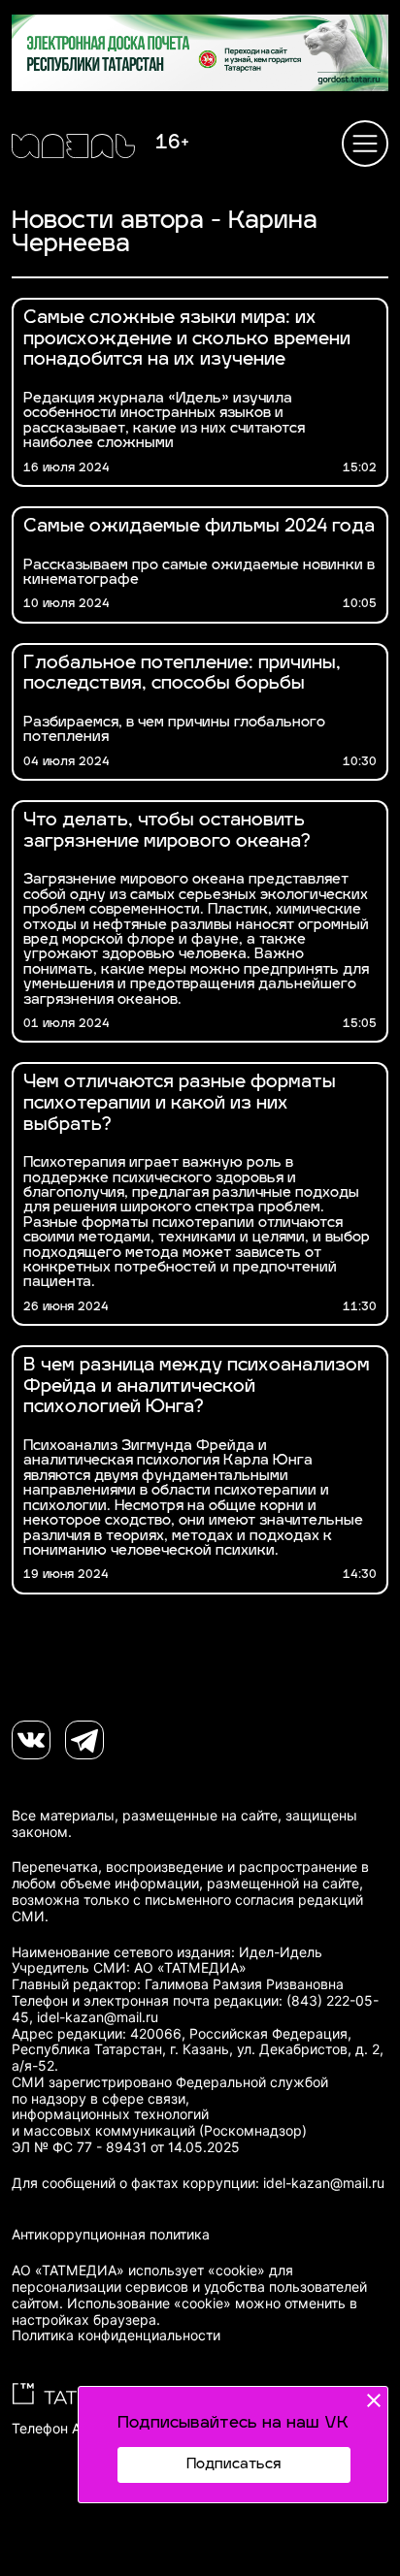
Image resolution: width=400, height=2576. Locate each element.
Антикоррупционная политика (111, 2235)
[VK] (31, 1740)
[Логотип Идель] (73, 148)
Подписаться (233, 2465)
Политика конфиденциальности (116, 2335)
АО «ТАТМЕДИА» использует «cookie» (138, 2270)
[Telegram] (84, 1740)
